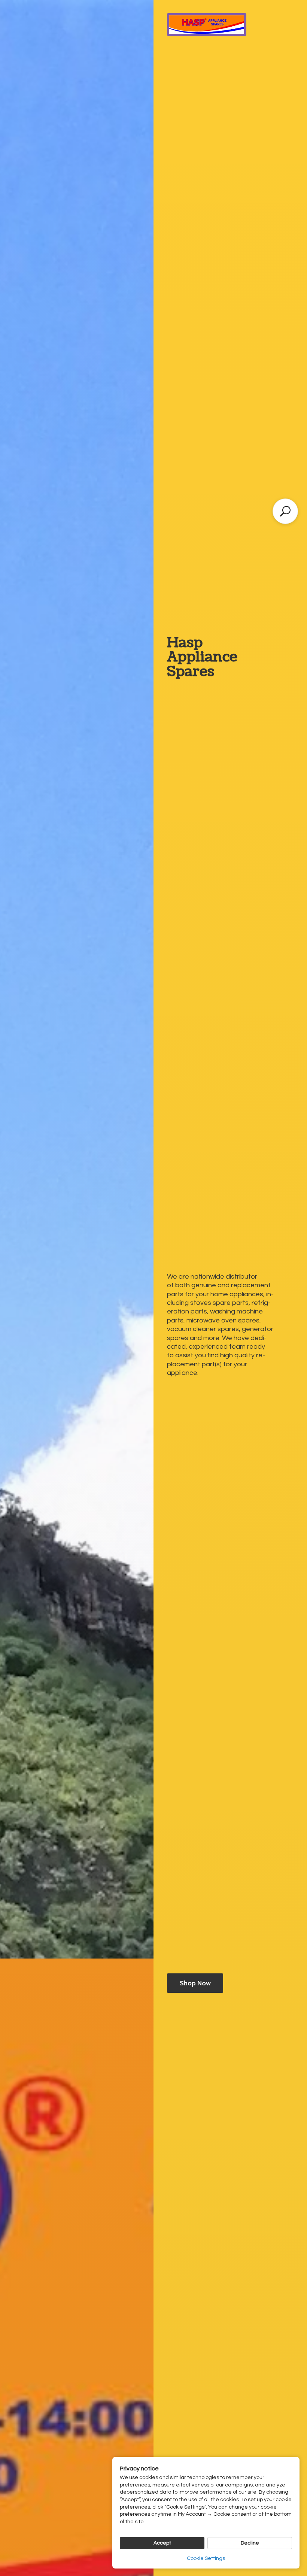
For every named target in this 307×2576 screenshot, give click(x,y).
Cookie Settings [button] (206, 2558)
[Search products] (285, 511)
